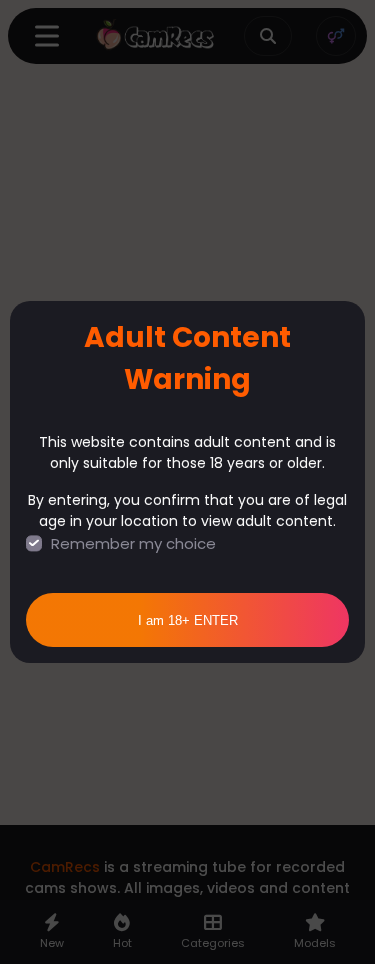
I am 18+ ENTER (188, 620)
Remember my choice (133, 543)
